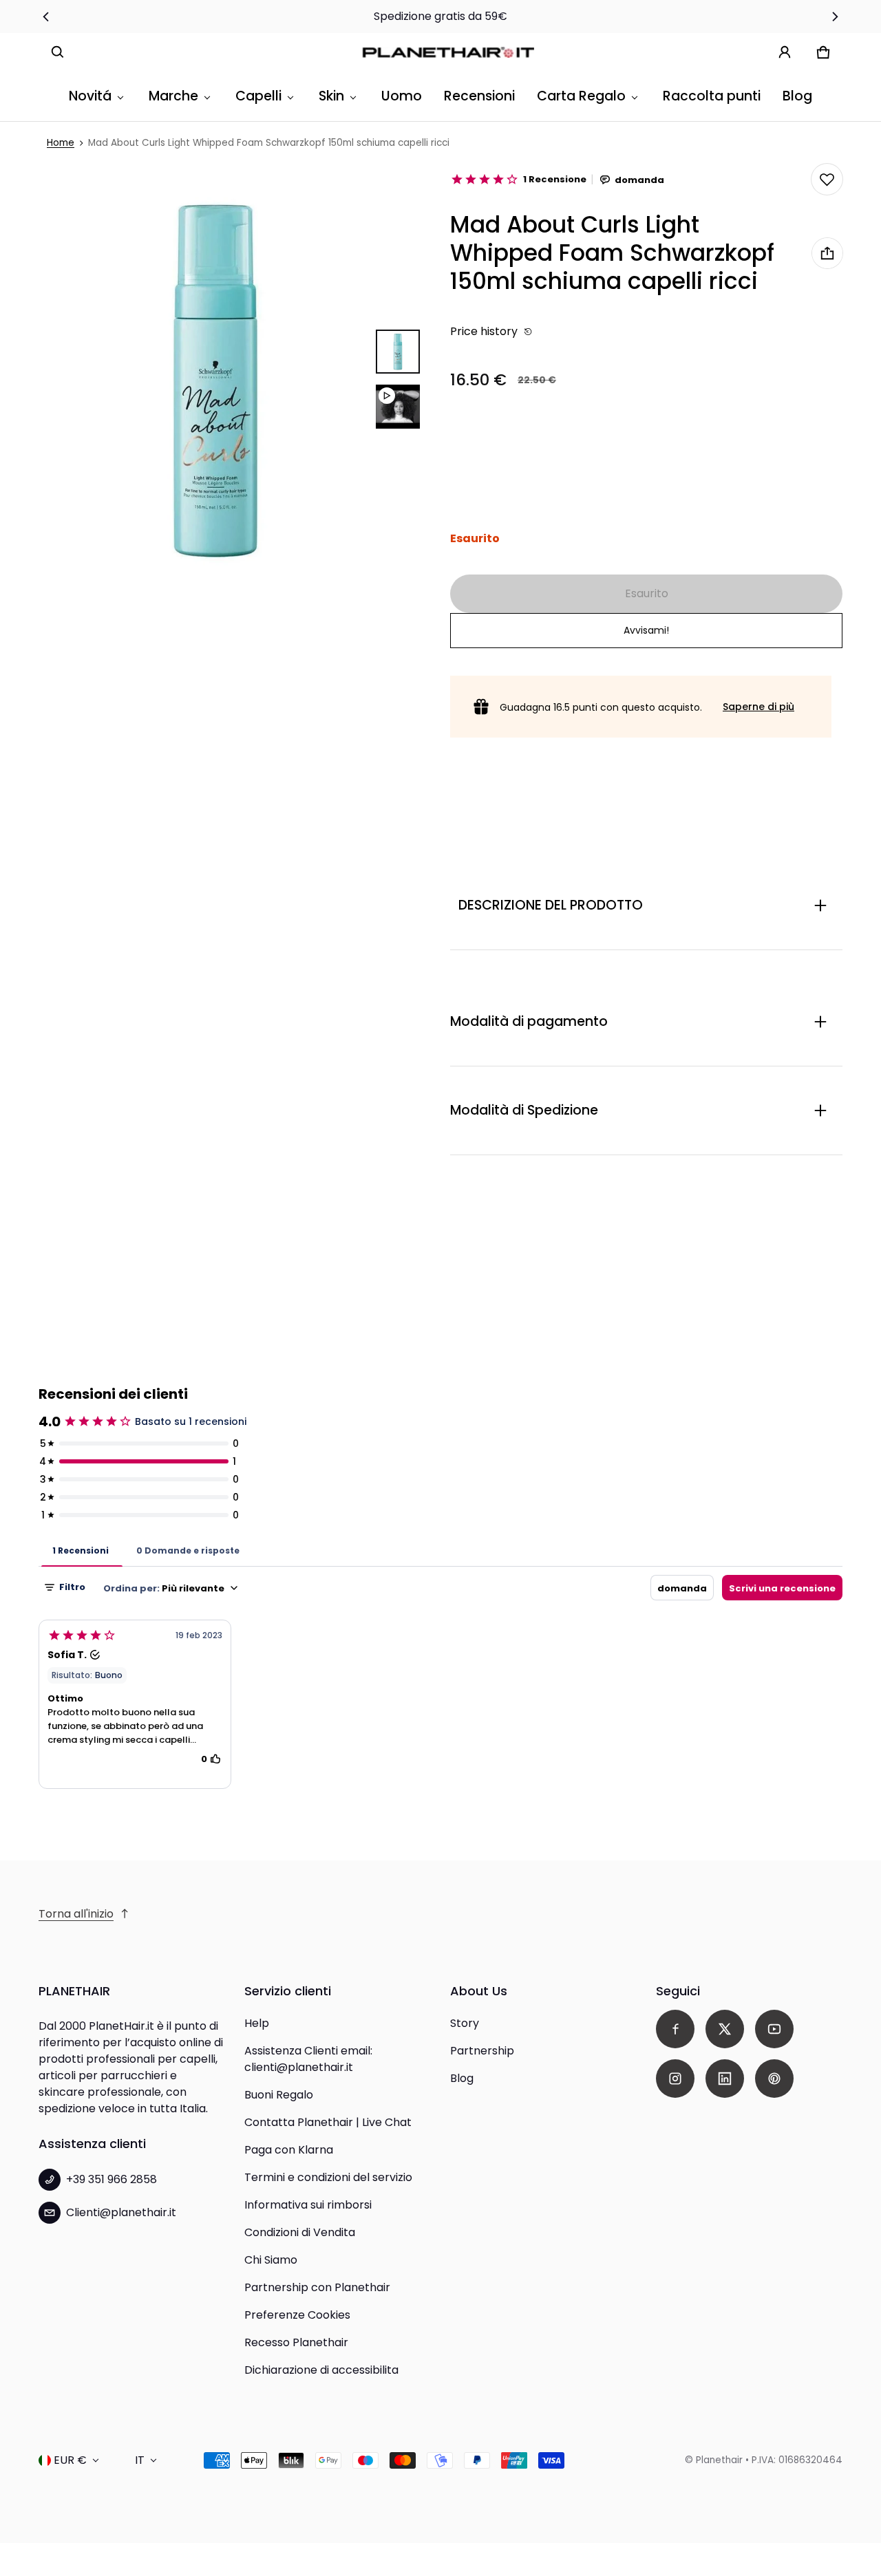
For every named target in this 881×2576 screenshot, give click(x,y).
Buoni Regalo (279, 2095)
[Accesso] (785, 52)
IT (140, 2460)
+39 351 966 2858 (112, 2179)
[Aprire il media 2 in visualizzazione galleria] (398, 407)
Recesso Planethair (296, 2342)
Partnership (482, 2051)
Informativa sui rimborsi (308, 2205)
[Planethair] (452, 52)
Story (465, 2023)
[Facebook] (675, 2029)
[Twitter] (725, 2029)
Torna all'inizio (76, 1914)
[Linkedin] (725, 2079)
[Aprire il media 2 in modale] (215, 379)
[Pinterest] (774, 2079)
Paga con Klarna (289, 2150)
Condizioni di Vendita (300, 2232)
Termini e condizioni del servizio (328, 2177)
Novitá (90, 96)
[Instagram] (675, 2079)
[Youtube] (774, 2029)
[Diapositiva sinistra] (46, 17)
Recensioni (479, 96)
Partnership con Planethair (317, 2287)
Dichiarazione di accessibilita (321, 2370)
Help (257, 2023)
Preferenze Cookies (297, 2315)
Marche (173, 96)
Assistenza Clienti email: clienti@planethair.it (308, 2059)
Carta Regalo (581, 96)
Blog (797, 96)
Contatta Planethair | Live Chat (328, 2122)
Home (61, 143)
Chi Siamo (271, 2260)
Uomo (402, 96)
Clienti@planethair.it (121, 2212)
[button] (58, 52)
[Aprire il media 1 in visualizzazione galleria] (398, 352)
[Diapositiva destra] (835, 17)
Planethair (719, 2460)
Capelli (258, 96)
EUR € (70, 2460)
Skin (331, 96)
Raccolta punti (712, 96)
